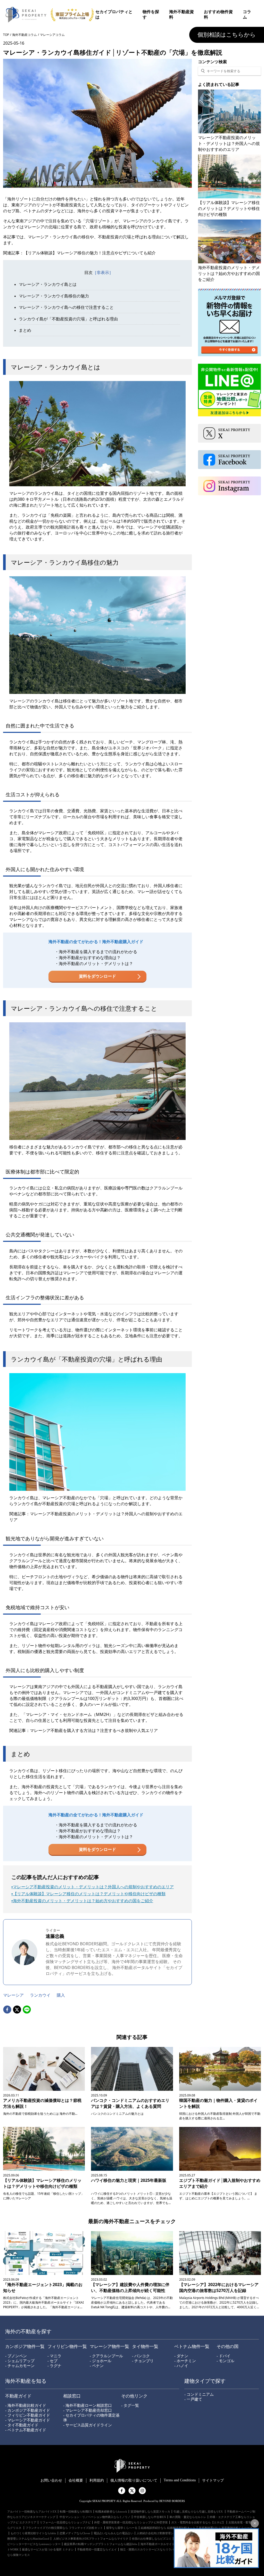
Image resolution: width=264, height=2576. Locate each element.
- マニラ (54, 2356)
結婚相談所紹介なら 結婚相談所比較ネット (168, 2528)
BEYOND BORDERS (72, 1967)
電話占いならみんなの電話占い (113, 2533)
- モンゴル (225, 2361)
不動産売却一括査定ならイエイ (97, 2549)
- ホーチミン (185, 2361)
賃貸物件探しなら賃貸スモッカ (150, 2512)
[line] (27, 2010)
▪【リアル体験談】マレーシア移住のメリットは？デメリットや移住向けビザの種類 (88, 1894)
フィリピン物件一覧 (67, 2347)
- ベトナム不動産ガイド (26, 2430)
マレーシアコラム (52, 35)
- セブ (52, 2361)
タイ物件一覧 (145, 2347)
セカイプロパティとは (114, 14)
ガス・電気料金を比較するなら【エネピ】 (198, 2522)
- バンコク (141, 2356)
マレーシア (13, 1995)
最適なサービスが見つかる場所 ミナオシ (48, 2549)
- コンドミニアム (199, 2394)
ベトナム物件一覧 (192, 2347)
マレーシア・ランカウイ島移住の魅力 (54, 296)
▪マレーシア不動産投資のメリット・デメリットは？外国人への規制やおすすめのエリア (93, 1887)
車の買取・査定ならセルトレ (188, 2517)
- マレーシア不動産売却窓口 (88, 2410)
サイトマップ (213, 2480)
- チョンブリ (143, 2361)
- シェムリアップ (20, 2361)
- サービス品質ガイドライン (88, 2425)
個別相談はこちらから (227, 35)
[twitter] (17, 2010)
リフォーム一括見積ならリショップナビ (65, 2522)
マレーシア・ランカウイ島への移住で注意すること (66, 307)
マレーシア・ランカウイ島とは (48, 284)
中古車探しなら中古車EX (150, 2517)
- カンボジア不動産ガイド (28, 2410)
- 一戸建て (193, 2399)
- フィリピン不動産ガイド (28, 2415)
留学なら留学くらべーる (122, 2528)
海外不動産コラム (24, 35)
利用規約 (97, 2480)
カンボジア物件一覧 (25, 2347)
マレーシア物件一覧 (109, 2347)
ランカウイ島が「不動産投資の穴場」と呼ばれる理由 (68, 319)
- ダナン (181, 2356)
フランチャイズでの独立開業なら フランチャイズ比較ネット (64, 2528)
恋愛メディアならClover (75, 2533)
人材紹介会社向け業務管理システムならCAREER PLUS (172, 2533)
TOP (6, 35)
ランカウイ (40, 1995)
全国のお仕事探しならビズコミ (152, 2539)
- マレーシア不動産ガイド (28, 2420)
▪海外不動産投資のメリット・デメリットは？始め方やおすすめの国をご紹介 (82, 1901)
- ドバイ (224, 2356)
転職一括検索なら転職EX (76, 2512)
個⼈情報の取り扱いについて (134, 2480)
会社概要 (76, 2480)
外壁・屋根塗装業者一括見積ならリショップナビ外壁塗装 (131, 2522)
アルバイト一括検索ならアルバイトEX (32, 2512)
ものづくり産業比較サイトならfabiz (33, 2533)
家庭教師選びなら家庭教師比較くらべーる (226, 2528)
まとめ (25, 330)
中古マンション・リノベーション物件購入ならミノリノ (95, 2517)
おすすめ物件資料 (218, 14)
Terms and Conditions (180, 2480)
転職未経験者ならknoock (111, 2512)
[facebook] (7, 2010)
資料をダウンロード (97, 976)
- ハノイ (181, 2366)
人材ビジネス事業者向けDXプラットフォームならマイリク (90, 2539)
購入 (61, 1995)
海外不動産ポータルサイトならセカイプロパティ (172, 2544)
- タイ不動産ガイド (22, 2425)
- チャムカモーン (20, 2366)
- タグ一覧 (130, 2405)
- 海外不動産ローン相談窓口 (88, 2405)
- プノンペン (16, 2356)
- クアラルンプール (106, 2356)
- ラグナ (54, 2366)
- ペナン (97, 2366)
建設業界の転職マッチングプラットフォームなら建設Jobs (101, 2544)
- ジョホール (101, 2361)
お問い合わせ (51, 2480)
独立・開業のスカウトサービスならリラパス (148, 2549)
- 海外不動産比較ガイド (26, 2405)
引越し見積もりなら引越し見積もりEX (199, 2512)
